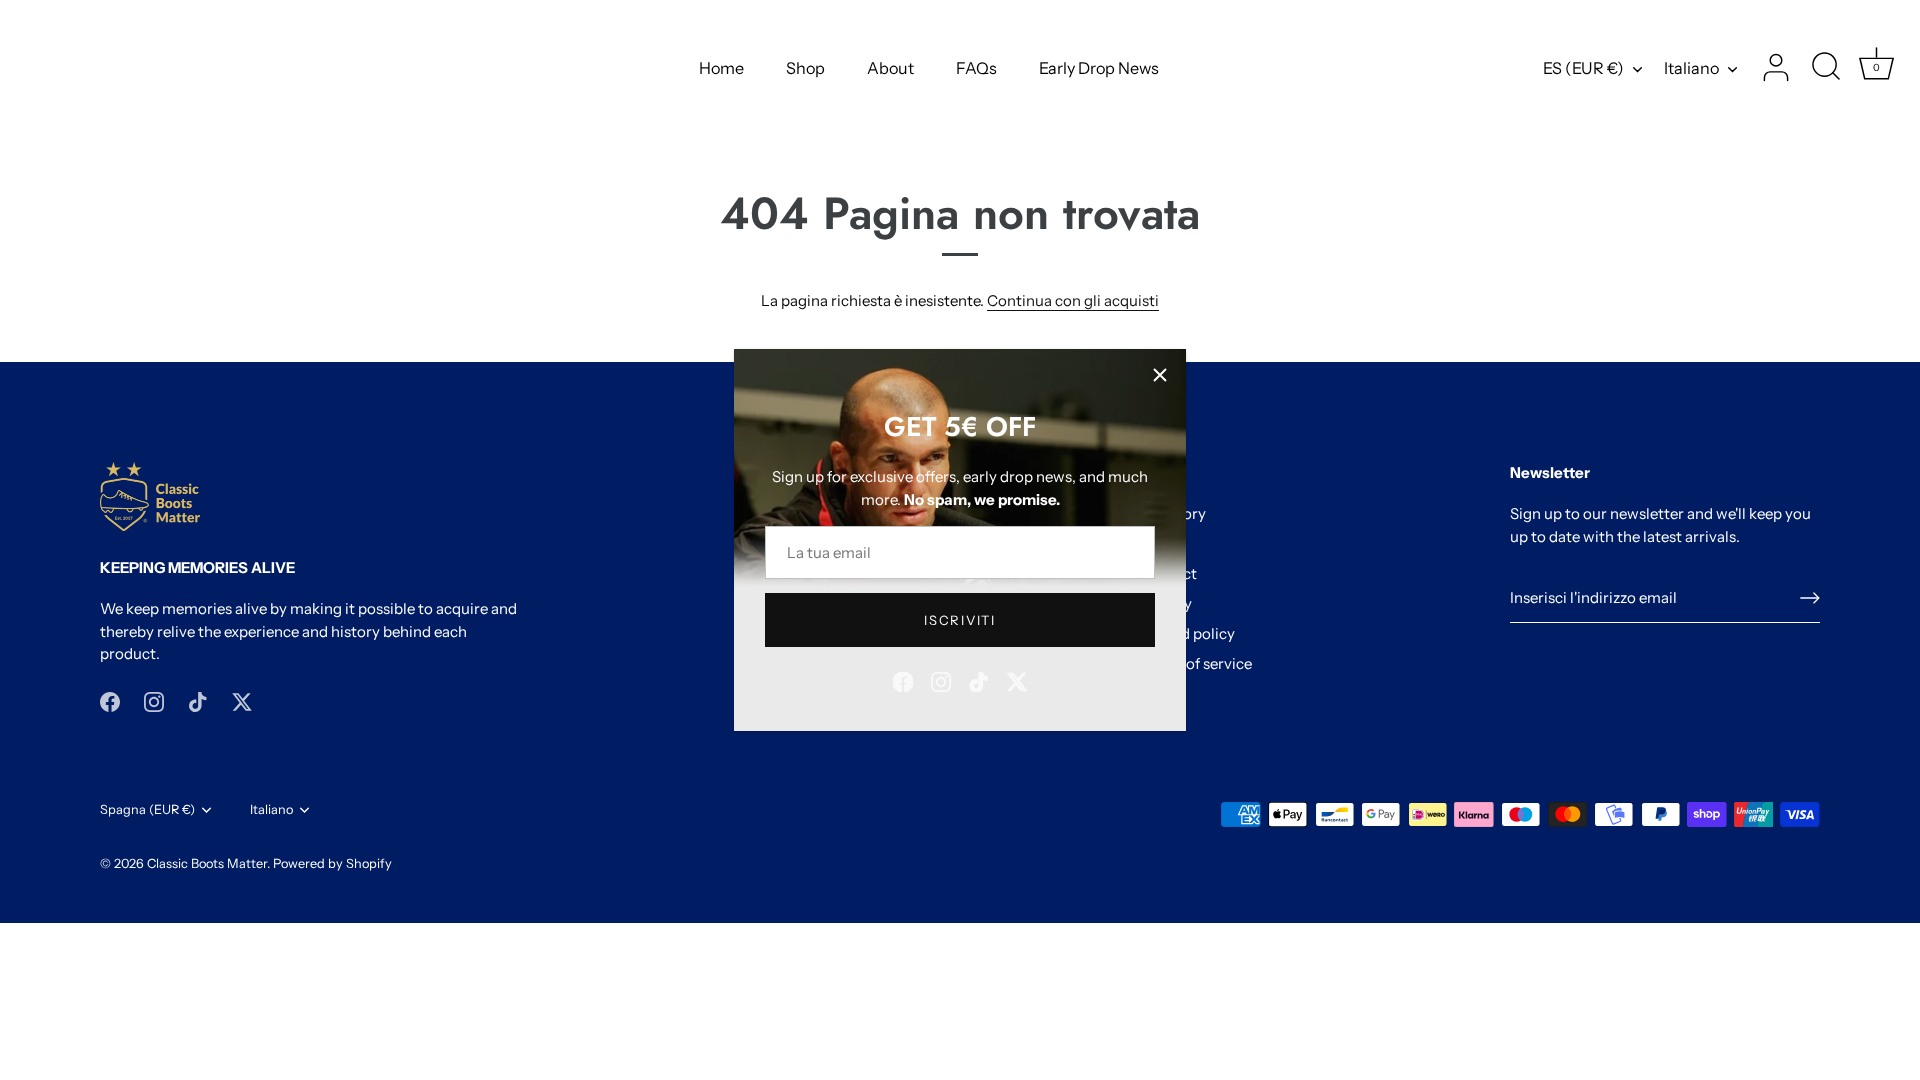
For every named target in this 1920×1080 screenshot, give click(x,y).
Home (721, 68)
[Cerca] (1826, 68)
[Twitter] (1017, 680)
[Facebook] (903, 680)
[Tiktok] (979, 680)
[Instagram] (941, 680)
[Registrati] (1810, 598)
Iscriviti (959, 620)
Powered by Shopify (332, 863)
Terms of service (1196, 663)
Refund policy (1187, 633)
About (890, 68)
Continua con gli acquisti (1073, 300)
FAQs (976, 68)
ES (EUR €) (1583, 68)
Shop (805, 68)
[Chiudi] (1160, 375)
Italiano (1691, 68)
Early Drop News (1099, 68)
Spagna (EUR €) (147, 809)
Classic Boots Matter (207, 863)
